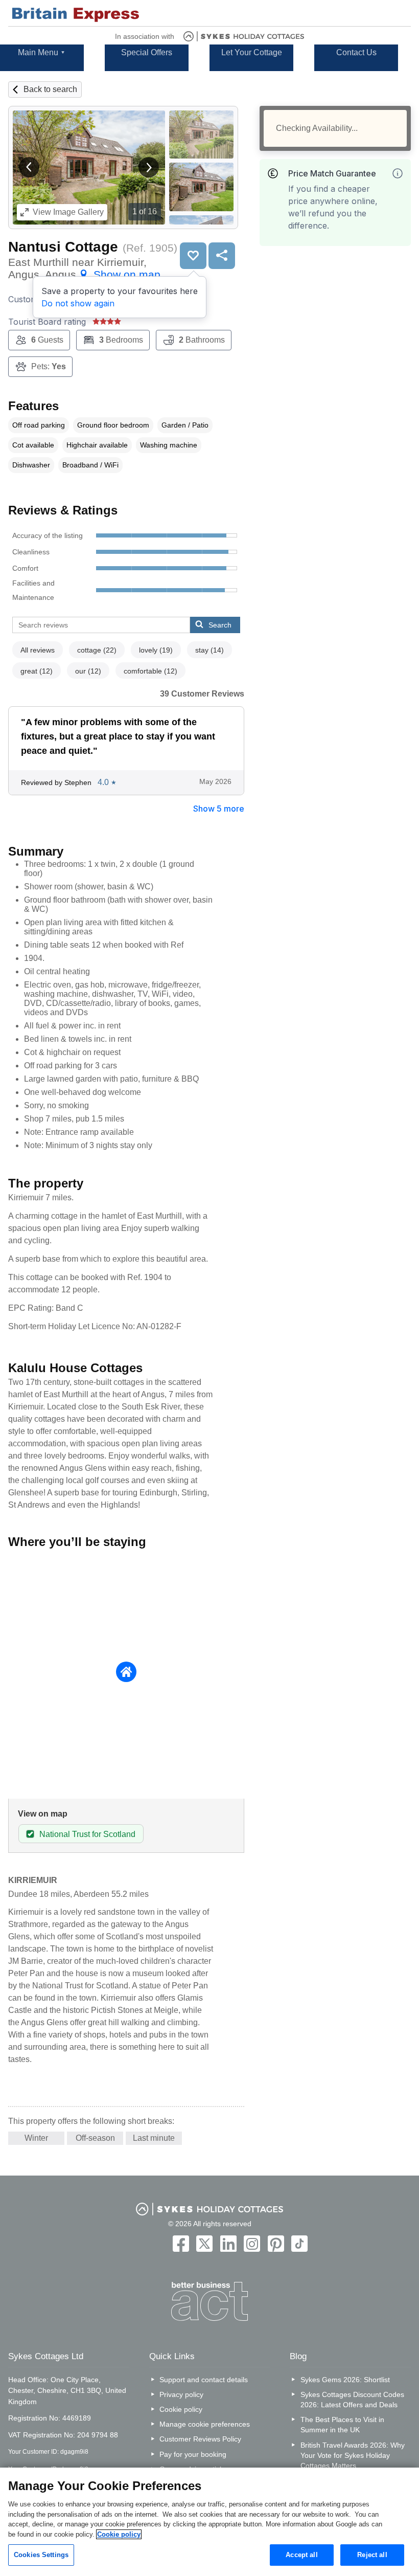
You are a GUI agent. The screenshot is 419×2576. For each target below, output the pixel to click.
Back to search (50, 89)
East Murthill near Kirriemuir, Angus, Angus (84, 268)
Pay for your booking (193, 2454)
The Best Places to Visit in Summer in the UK (342, 2425)
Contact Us (356, 52)
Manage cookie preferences (205, 2424)
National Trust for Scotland (87, 1834)
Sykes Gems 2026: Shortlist (345, 2380)
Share (222, 256)
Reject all (372, 2555)
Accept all (301, 2555)
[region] (209, 2522)
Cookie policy (181, 2409)
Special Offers (147, 52)
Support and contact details (204, 2380)
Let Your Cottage (252, 52)
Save (193, 256)
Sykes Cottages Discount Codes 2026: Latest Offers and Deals (352, 2400)
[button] (29, 167)
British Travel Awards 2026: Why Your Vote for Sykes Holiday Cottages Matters (353, 2455)
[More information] (398, 173)
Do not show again (78, 303)
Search (220, 625)
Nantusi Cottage (63, 247)
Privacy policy (181, 2394)
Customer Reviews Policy (200, 2439)
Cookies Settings (41, 2555)
